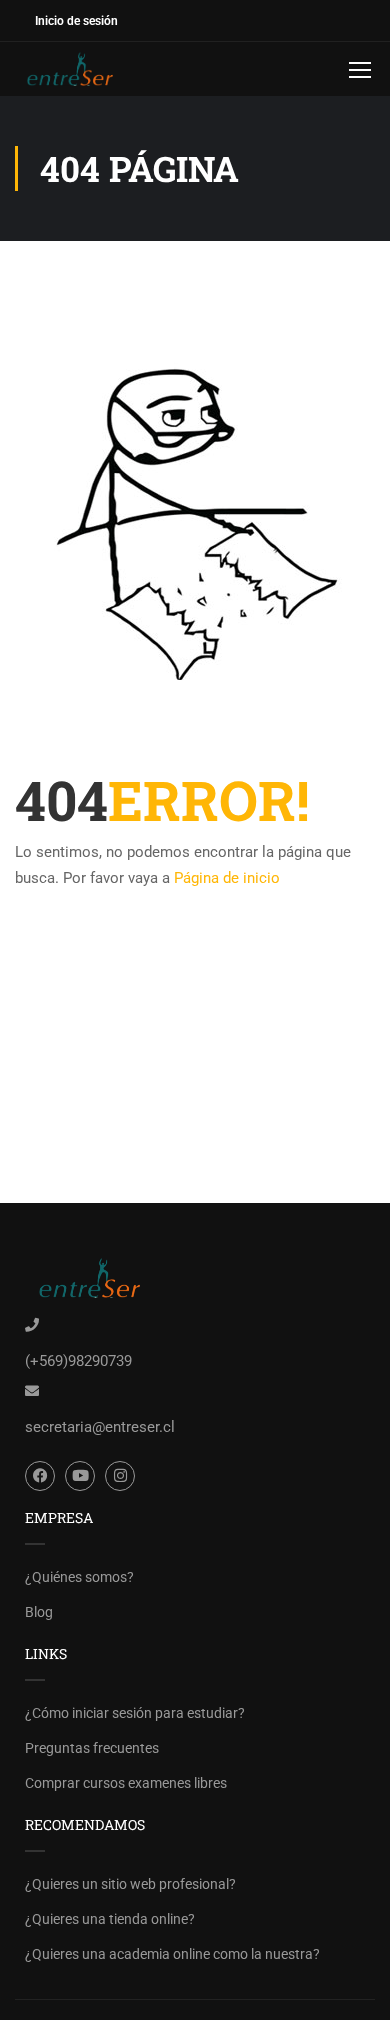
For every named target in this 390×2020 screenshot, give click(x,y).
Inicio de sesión (76, 21)
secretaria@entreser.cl (100, 1427)
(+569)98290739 (78, 1361)
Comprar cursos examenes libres (126, 1783)
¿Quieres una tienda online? (110, 1919)
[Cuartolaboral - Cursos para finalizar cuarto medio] (80, 69)
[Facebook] (40, 1476)
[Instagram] (120, 1476)
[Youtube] (80, 1476)
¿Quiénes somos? (79, 1577)
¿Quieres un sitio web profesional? (130, 1884)
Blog (39, 1612)
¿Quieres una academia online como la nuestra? (172, 1954)
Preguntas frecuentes (92, 1748)
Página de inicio (227, 878)
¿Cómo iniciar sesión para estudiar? (135, 1713)
